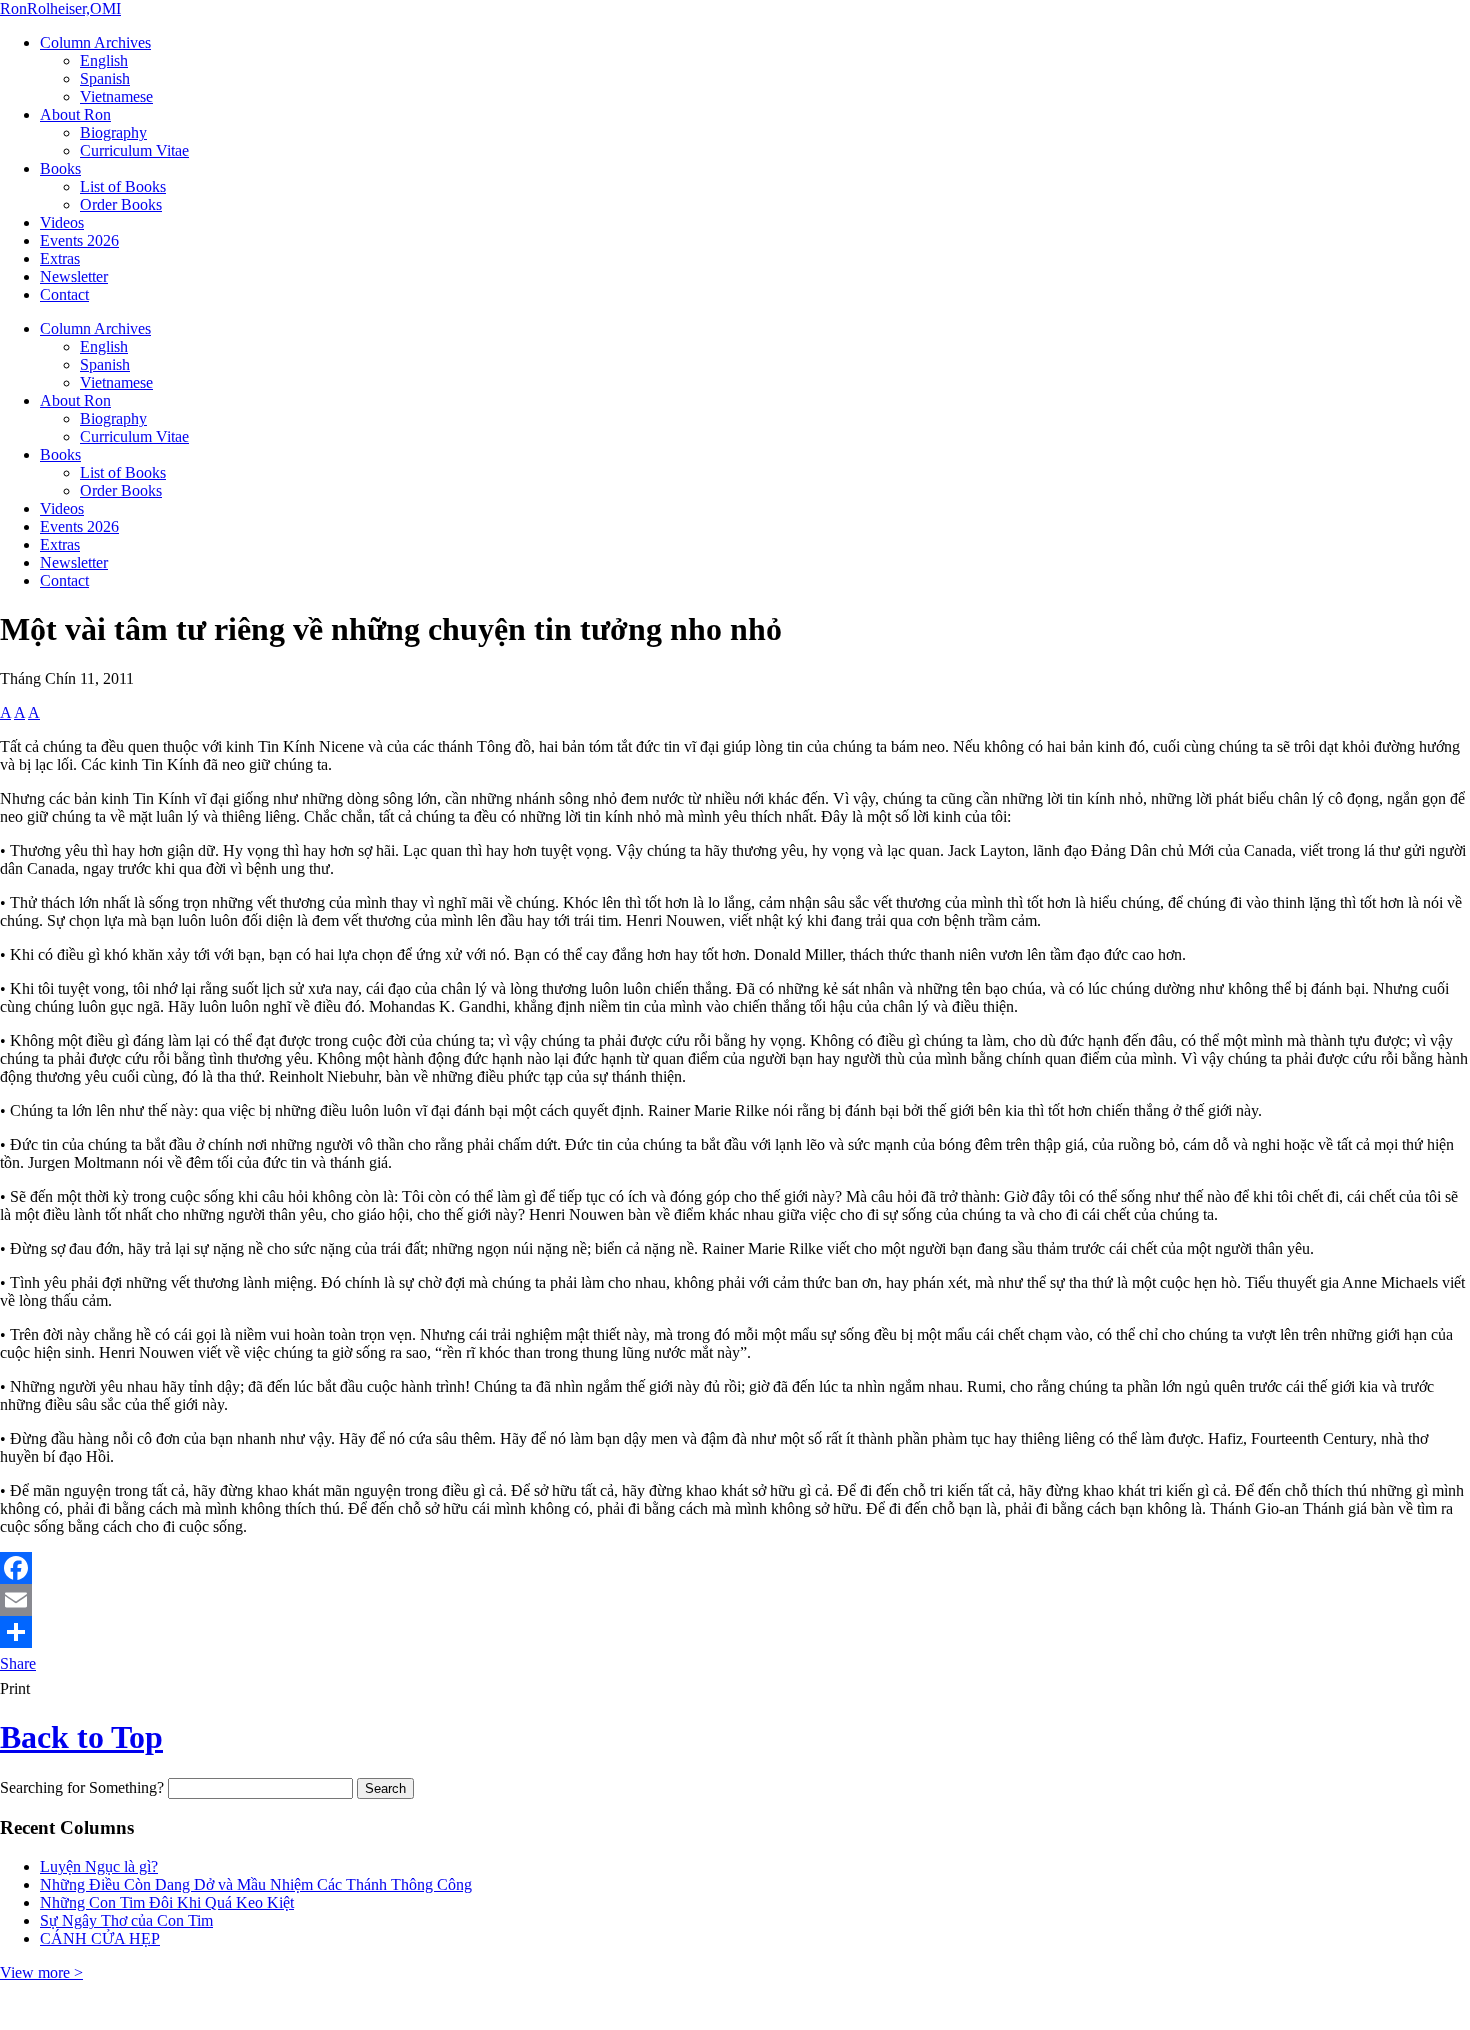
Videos (62, 222)
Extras (60, 258)
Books (60, 168)
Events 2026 (79, 240)
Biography (113, 132)
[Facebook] (735, 1568)
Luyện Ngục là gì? (99, 1866)
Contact (64, 294)
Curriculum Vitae (134, 150)
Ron (60, 8)
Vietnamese (116, 96)
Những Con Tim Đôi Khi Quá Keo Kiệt (167, 1902)
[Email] (735, 1600)
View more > (41, 1972)
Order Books (121, 204)
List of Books (123, 186)
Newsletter (74, 276)
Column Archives (95, 42)
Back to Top (81, 1737)
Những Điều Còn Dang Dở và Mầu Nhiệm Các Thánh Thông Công (256, 1884)
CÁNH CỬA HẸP (100, 1938)
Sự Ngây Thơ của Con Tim (126, 1920)
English (104, 60)
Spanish (105, 78)
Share (18, 1663)
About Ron (75, 114)
